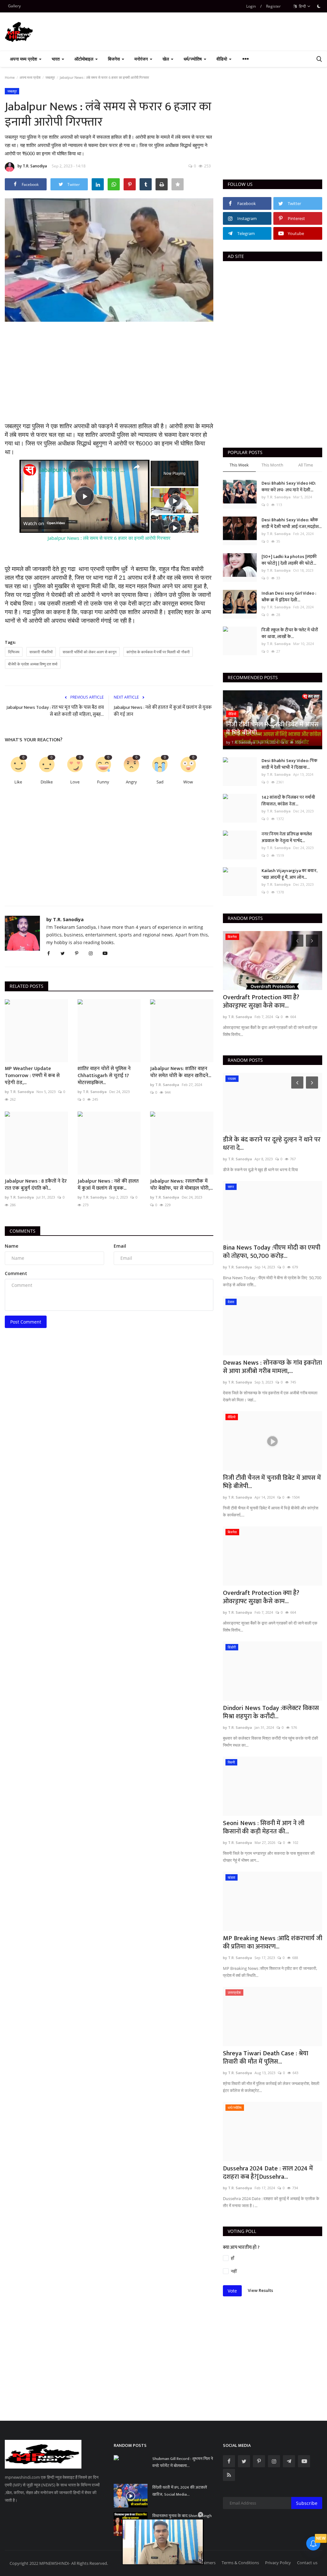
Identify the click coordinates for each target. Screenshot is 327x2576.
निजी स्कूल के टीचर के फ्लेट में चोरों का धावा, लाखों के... (290, 633)
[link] (30, 470)
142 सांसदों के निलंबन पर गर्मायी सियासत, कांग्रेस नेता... (288, 801)
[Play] (175, 501)
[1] (319, 6)
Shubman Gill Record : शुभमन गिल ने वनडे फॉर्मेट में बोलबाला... (183, 2462)
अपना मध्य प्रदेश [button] (24, 59)
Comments (23, 1231)
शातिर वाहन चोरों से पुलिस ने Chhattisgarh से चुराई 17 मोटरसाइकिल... (104, 1076)
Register (273, 6)
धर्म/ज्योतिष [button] (193, 59)
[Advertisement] (109, 378)
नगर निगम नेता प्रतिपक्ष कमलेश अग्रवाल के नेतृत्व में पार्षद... (287, 837)
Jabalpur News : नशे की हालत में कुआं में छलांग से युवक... (108, 1185)
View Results (260, 2290)
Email (120, 1246)
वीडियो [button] (222, 59)
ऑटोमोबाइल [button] (84, 59)
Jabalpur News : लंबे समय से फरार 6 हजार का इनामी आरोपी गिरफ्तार (84, 470)
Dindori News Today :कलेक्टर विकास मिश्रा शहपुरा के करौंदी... (271, 1002)
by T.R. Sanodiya (32, 166)
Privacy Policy (278, 2563)
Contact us (307, 2563)
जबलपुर (50, 77)
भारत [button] (56, 59)
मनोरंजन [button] (142, 59)
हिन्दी (302, 6)
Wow (188, 782)
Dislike (47, 782)
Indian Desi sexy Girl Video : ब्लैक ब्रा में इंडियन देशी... (289, 597)
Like (18, 782)
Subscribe (307, 2503)
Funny (103, 782)
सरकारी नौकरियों (41, 652)
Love (75, 782)
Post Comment (26, 1322)
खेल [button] (166, 59)
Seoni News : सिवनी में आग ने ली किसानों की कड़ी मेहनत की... (264, 1827)
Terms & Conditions (240, 2563)
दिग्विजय (14, 652)
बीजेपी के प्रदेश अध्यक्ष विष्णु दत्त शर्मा (33, 664)
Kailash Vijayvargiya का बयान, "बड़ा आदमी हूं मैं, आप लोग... (289, 874)
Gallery (14, 6)
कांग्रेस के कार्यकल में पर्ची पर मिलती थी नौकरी (158, 652)
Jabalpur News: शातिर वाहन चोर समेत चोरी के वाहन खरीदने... (181, 1072)
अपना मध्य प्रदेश (30, 77)
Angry (131, 782)
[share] (137, 467)
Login (251, 6)
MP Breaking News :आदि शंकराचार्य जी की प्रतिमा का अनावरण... (273, 1942)
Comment (16, 1273)
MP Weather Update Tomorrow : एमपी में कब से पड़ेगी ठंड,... (32, 1076)
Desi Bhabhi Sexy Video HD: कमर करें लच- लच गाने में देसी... (289, 487)
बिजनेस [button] (114, 59)
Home (10, 77)
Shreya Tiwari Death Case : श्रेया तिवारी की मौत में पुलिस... (266, 2058)
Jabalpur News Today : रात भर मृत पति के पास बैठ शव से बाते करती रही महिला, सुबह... (55, 711)
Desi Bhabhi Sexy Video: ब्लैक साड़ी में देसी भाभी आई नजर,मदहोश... (292, 523)
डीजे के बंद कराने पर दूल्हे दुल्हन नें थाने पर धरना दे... (272, 1144)
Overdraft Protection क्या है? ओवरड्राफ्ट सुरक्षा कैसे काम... (261, 1597)
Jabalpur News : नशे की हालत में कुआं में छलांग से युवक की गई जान (163, 711)
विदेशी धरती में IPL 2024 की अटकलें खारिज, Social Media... (180, 2491)
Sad (160, 782)
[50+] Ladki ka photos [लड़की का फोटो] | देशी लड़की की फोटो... (289, 560)
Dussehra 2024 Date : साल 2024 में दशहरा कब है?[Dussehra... (268, 2173)
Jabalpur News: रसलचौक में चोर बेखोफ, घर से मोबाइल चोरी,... (181, 1185)
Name (11, 1246)
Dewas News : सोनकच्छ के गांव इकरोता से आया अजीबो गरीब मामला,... (272, 1367)
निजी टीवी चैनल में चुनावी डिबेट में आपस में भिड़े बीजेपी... (272, 1482)
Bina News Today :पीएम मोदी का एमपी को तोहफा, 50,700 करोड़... (272, 1252)
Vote (232, 2291)
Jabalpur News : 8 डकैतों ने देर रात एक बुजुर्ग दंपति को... (36, 1185)
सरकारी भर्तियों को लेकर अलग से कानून (90, 652)
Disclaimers (205, 2563)
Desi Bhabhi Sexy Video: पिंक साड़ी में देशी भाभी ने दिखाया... (289, 764)
